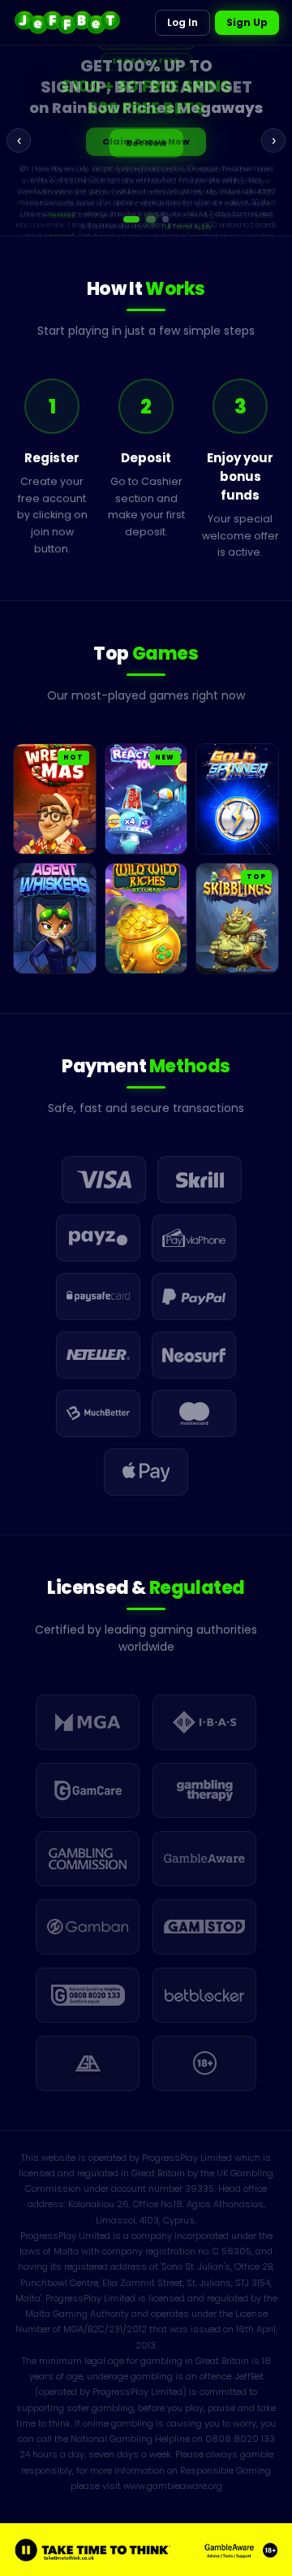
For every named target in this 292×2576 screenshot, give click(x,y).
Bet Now (146, 143)
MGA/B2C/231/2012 (105, 2329)
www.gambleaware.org (173, 2486)
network (62, 215)
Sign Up (247, 22)
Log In (182, 22)
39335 (200, 2189)
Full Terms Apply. (188, 227)
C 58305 (232, 2251)
